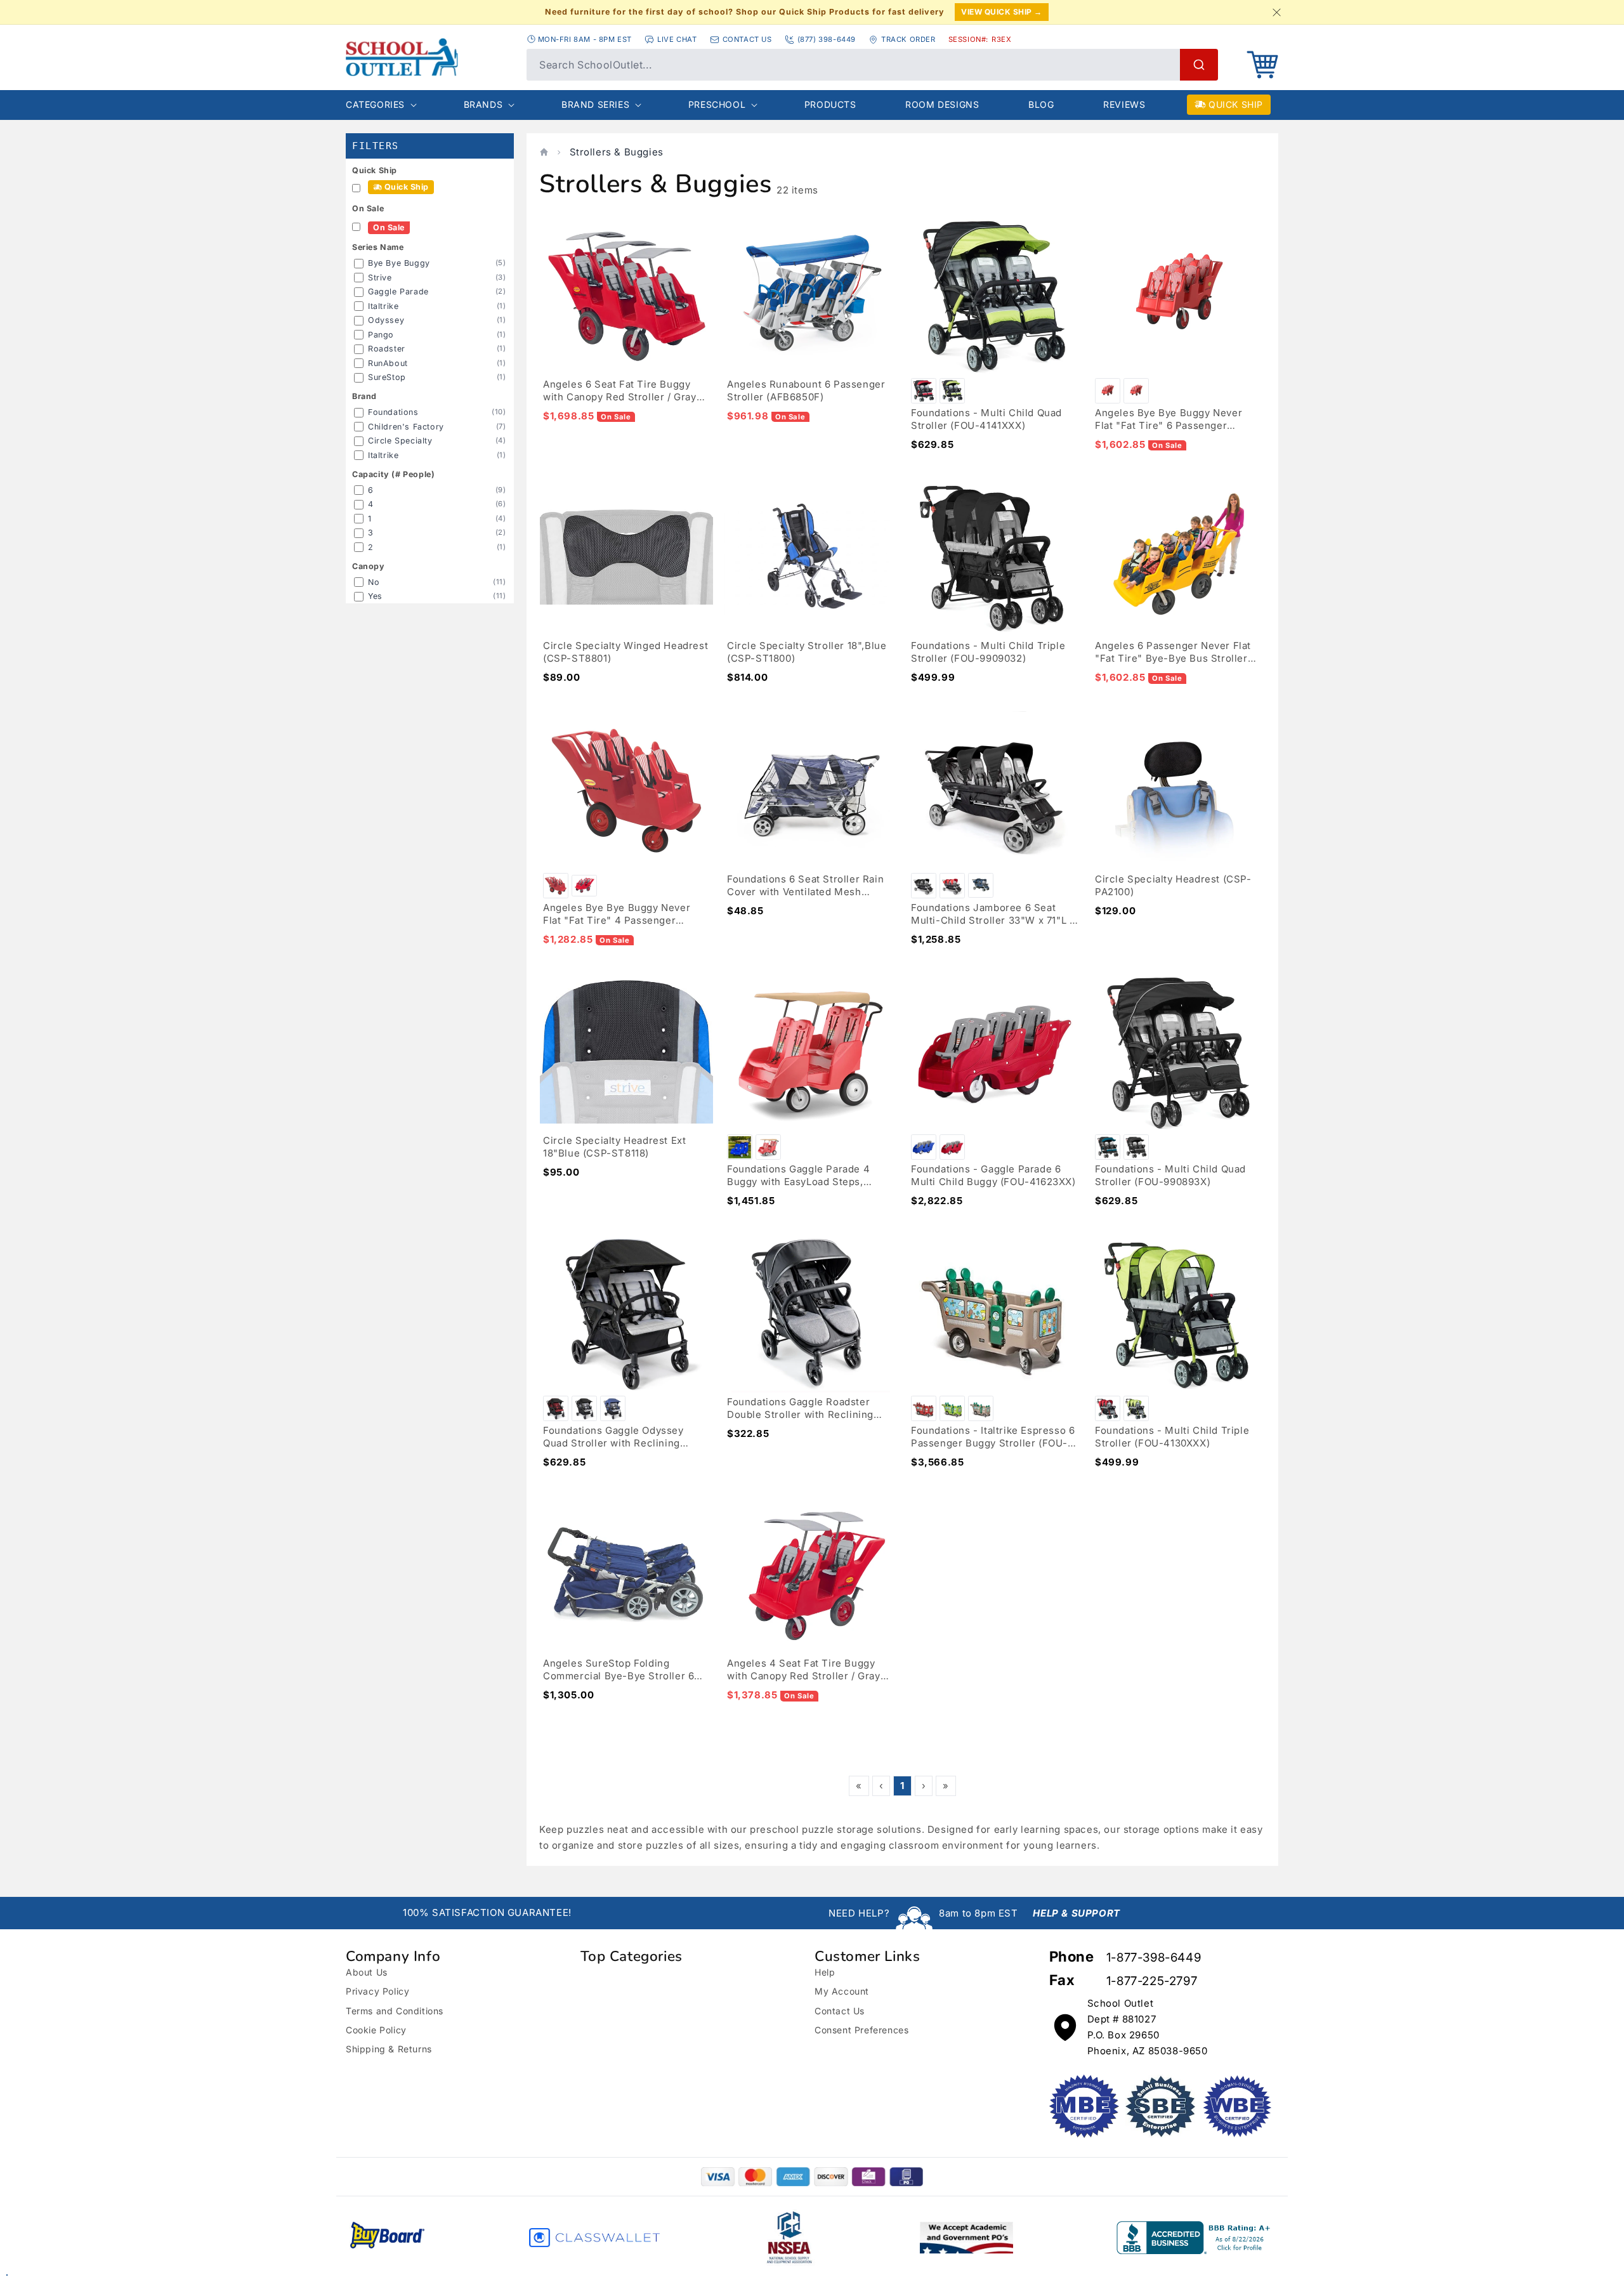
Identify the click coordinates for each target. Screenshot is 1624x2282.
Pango (381, 335)
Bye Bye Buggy (399, 263)
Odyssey (386, 320)
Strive (380, 278)
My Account (842, 1991)
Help (825, 1972)
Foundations (393, 412)
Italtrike (383, 306)
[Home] (544, 152)
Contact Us (840, 2011)
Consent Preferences (861, 2030)
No (374, 582)
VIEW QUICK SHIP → (1002, 12)
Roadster (387, 349)
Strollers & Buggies (617, 152)
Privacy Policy (377, 1991)
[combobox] (872, 65)
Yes (375, 596)
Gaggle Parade (398, 292)
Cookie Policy (376, 2030)
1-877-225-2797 (1152, 1981)
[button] (1262, 65)
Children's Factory (406, 427)
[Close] (1276, 12)
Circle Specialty (400, 441)
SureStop (387, 377)
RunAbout (388, 363)
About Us (367, 1972)
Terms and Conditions (395, 2011)
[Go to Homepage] (430, 57)
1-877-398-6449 (1154, 1957)
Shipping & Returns (389, 2049)
